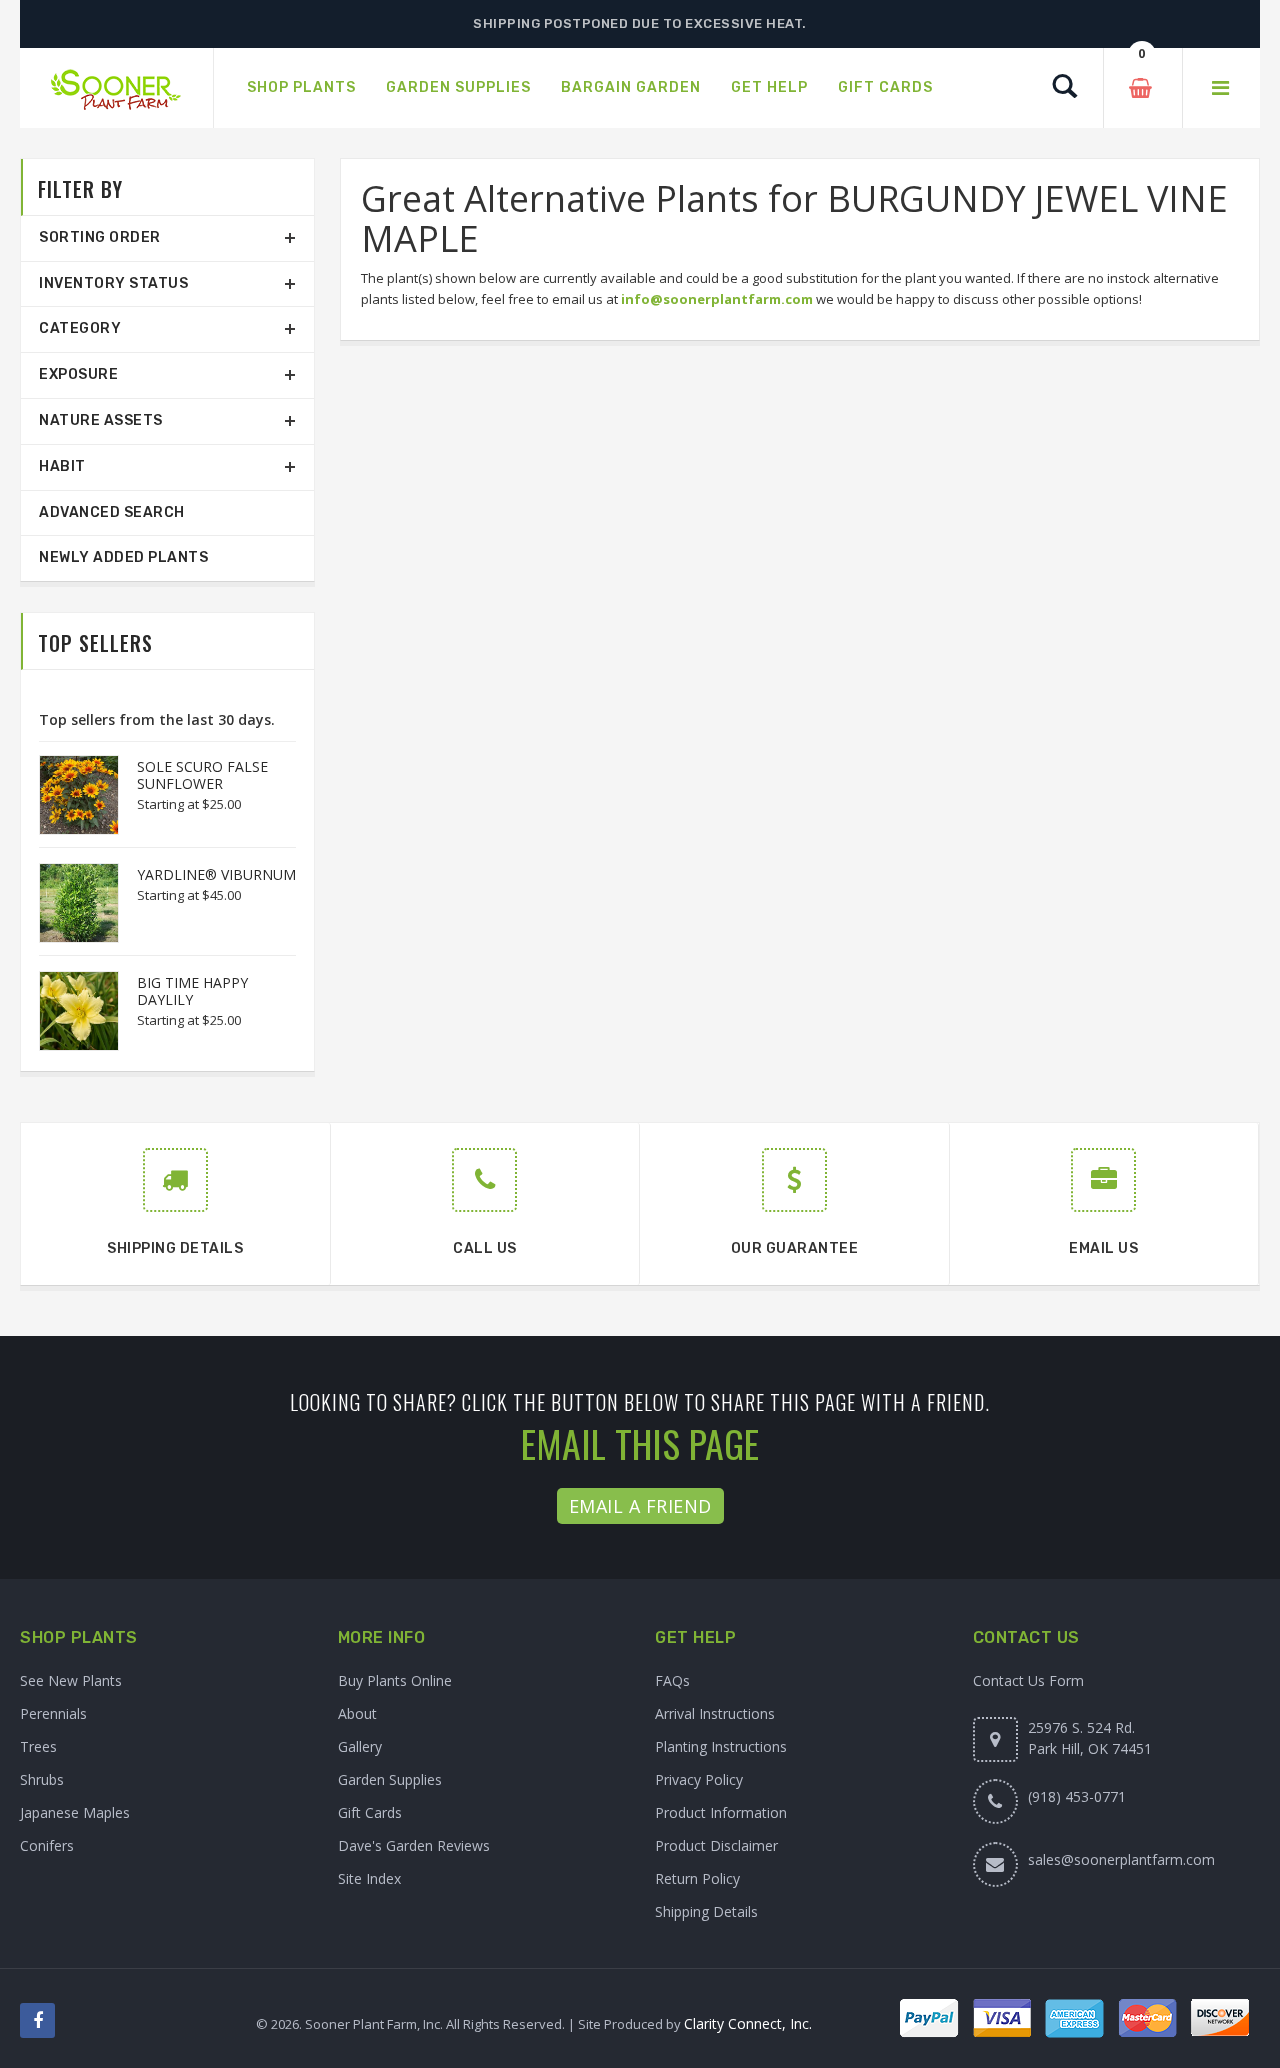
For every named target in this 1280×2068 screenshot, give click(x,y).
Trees (38, 1746)
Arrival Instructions (715, 1713)
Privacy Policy (699, 1779)
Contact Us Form (1028, 1680)
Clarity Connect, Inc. (748, 2023)
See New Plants (71, 1680)
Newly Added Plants (123, 557)
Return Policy (697, 1878)
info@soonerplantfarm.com (717, 299)
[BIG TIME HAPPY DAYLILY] (69, 1011)
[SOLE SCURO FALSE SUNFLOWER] (69, 795)
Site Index (369, 1878)
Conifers (47, 1845)
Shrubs (42, 1779)
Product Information (721, 1812)
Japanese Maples (75, 1812)
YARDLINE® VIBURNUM (216, 874)
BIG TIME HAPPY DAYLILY (192, 991)
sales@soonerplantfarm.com (1121, 1859)
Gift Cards (370, 1812)
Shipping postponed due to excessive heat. (640, 23)
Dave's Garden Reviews (414, 1845)
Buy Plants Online (395, 1680)
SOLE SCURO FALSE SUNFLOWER (202, 775)
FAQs (672, 1680)
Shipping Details (706, 1911)
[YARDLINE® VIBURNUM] (69, 903)
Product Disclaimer (716, 1845)
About (357, 1713)
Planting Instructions (721, 1746)
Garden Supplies (390, 1779)
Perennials (53, 1713)
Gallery (360, 1746)
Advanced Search (112, 512)
